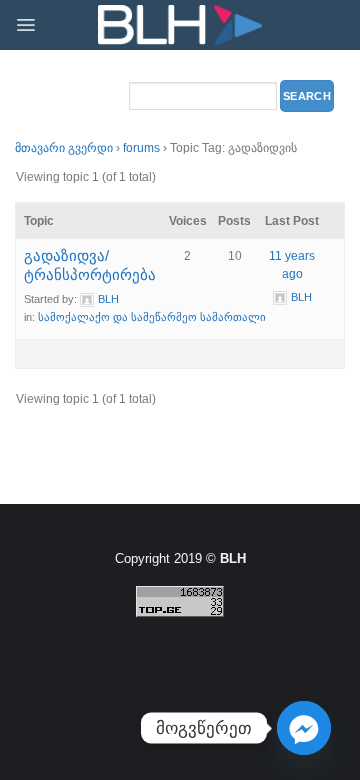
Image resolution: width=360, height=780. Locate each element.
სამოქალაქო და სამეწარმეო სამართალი (152, 317)
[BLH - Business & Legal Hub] (180, 25)
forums (141, 148)
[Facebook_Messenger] (304, 728)
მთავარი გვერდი (64, 148)
